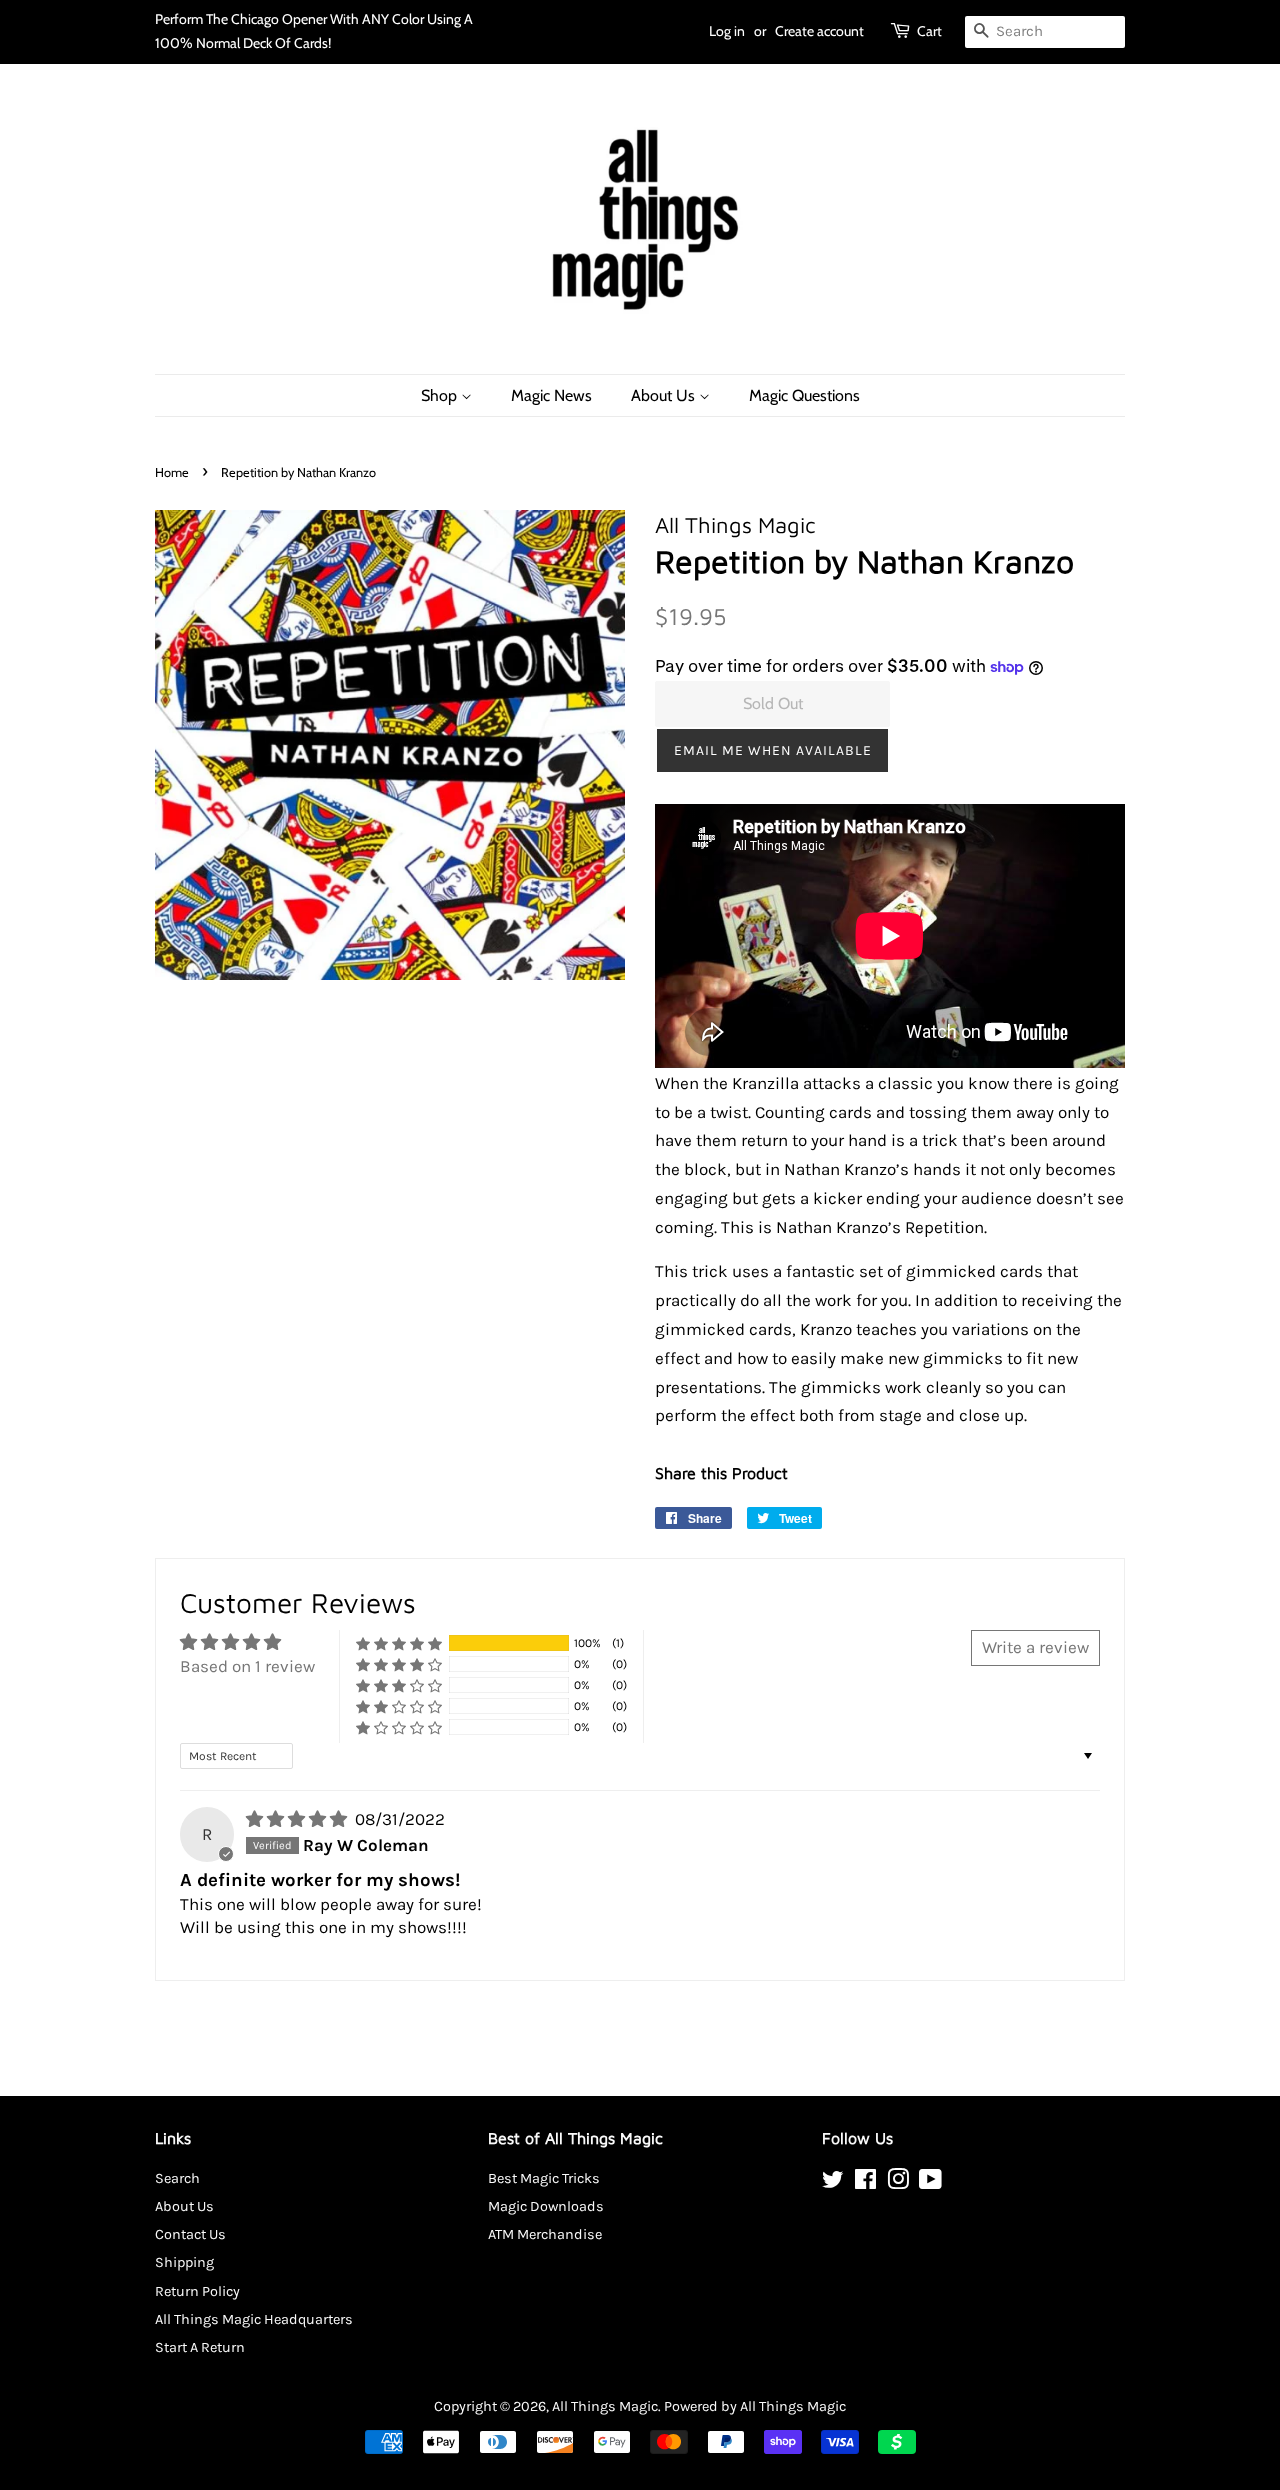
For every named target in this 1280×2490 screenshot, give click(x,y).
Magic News (551, 395)
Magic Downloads (546, 2206)
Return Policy (197, 2291)
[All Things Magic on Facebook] (865, 2183)
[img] (298, 1819)
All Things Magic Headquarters (254, 2319)
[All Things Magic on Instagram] (898, 2183)
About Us (665, 395)
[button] (772, 750)
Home (172, 472)
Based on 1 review (247, 1666)
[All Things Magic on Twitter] (833, 2183)
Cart (929, 31)
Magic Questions (804, 395)
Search (177, 2178)
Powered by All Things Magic (755, 2406)
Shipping (184, 2262)
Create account (819, 31)
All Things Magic (605, 2406)
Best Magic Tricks (544, 2178)
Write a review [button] (1035, 1647)
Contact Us (190, 2234)
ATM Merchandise (545, 2234)
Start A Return (200, 2347)
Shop (441, 395)
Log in (727, 31)
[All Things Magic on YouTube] (930, 2183)
